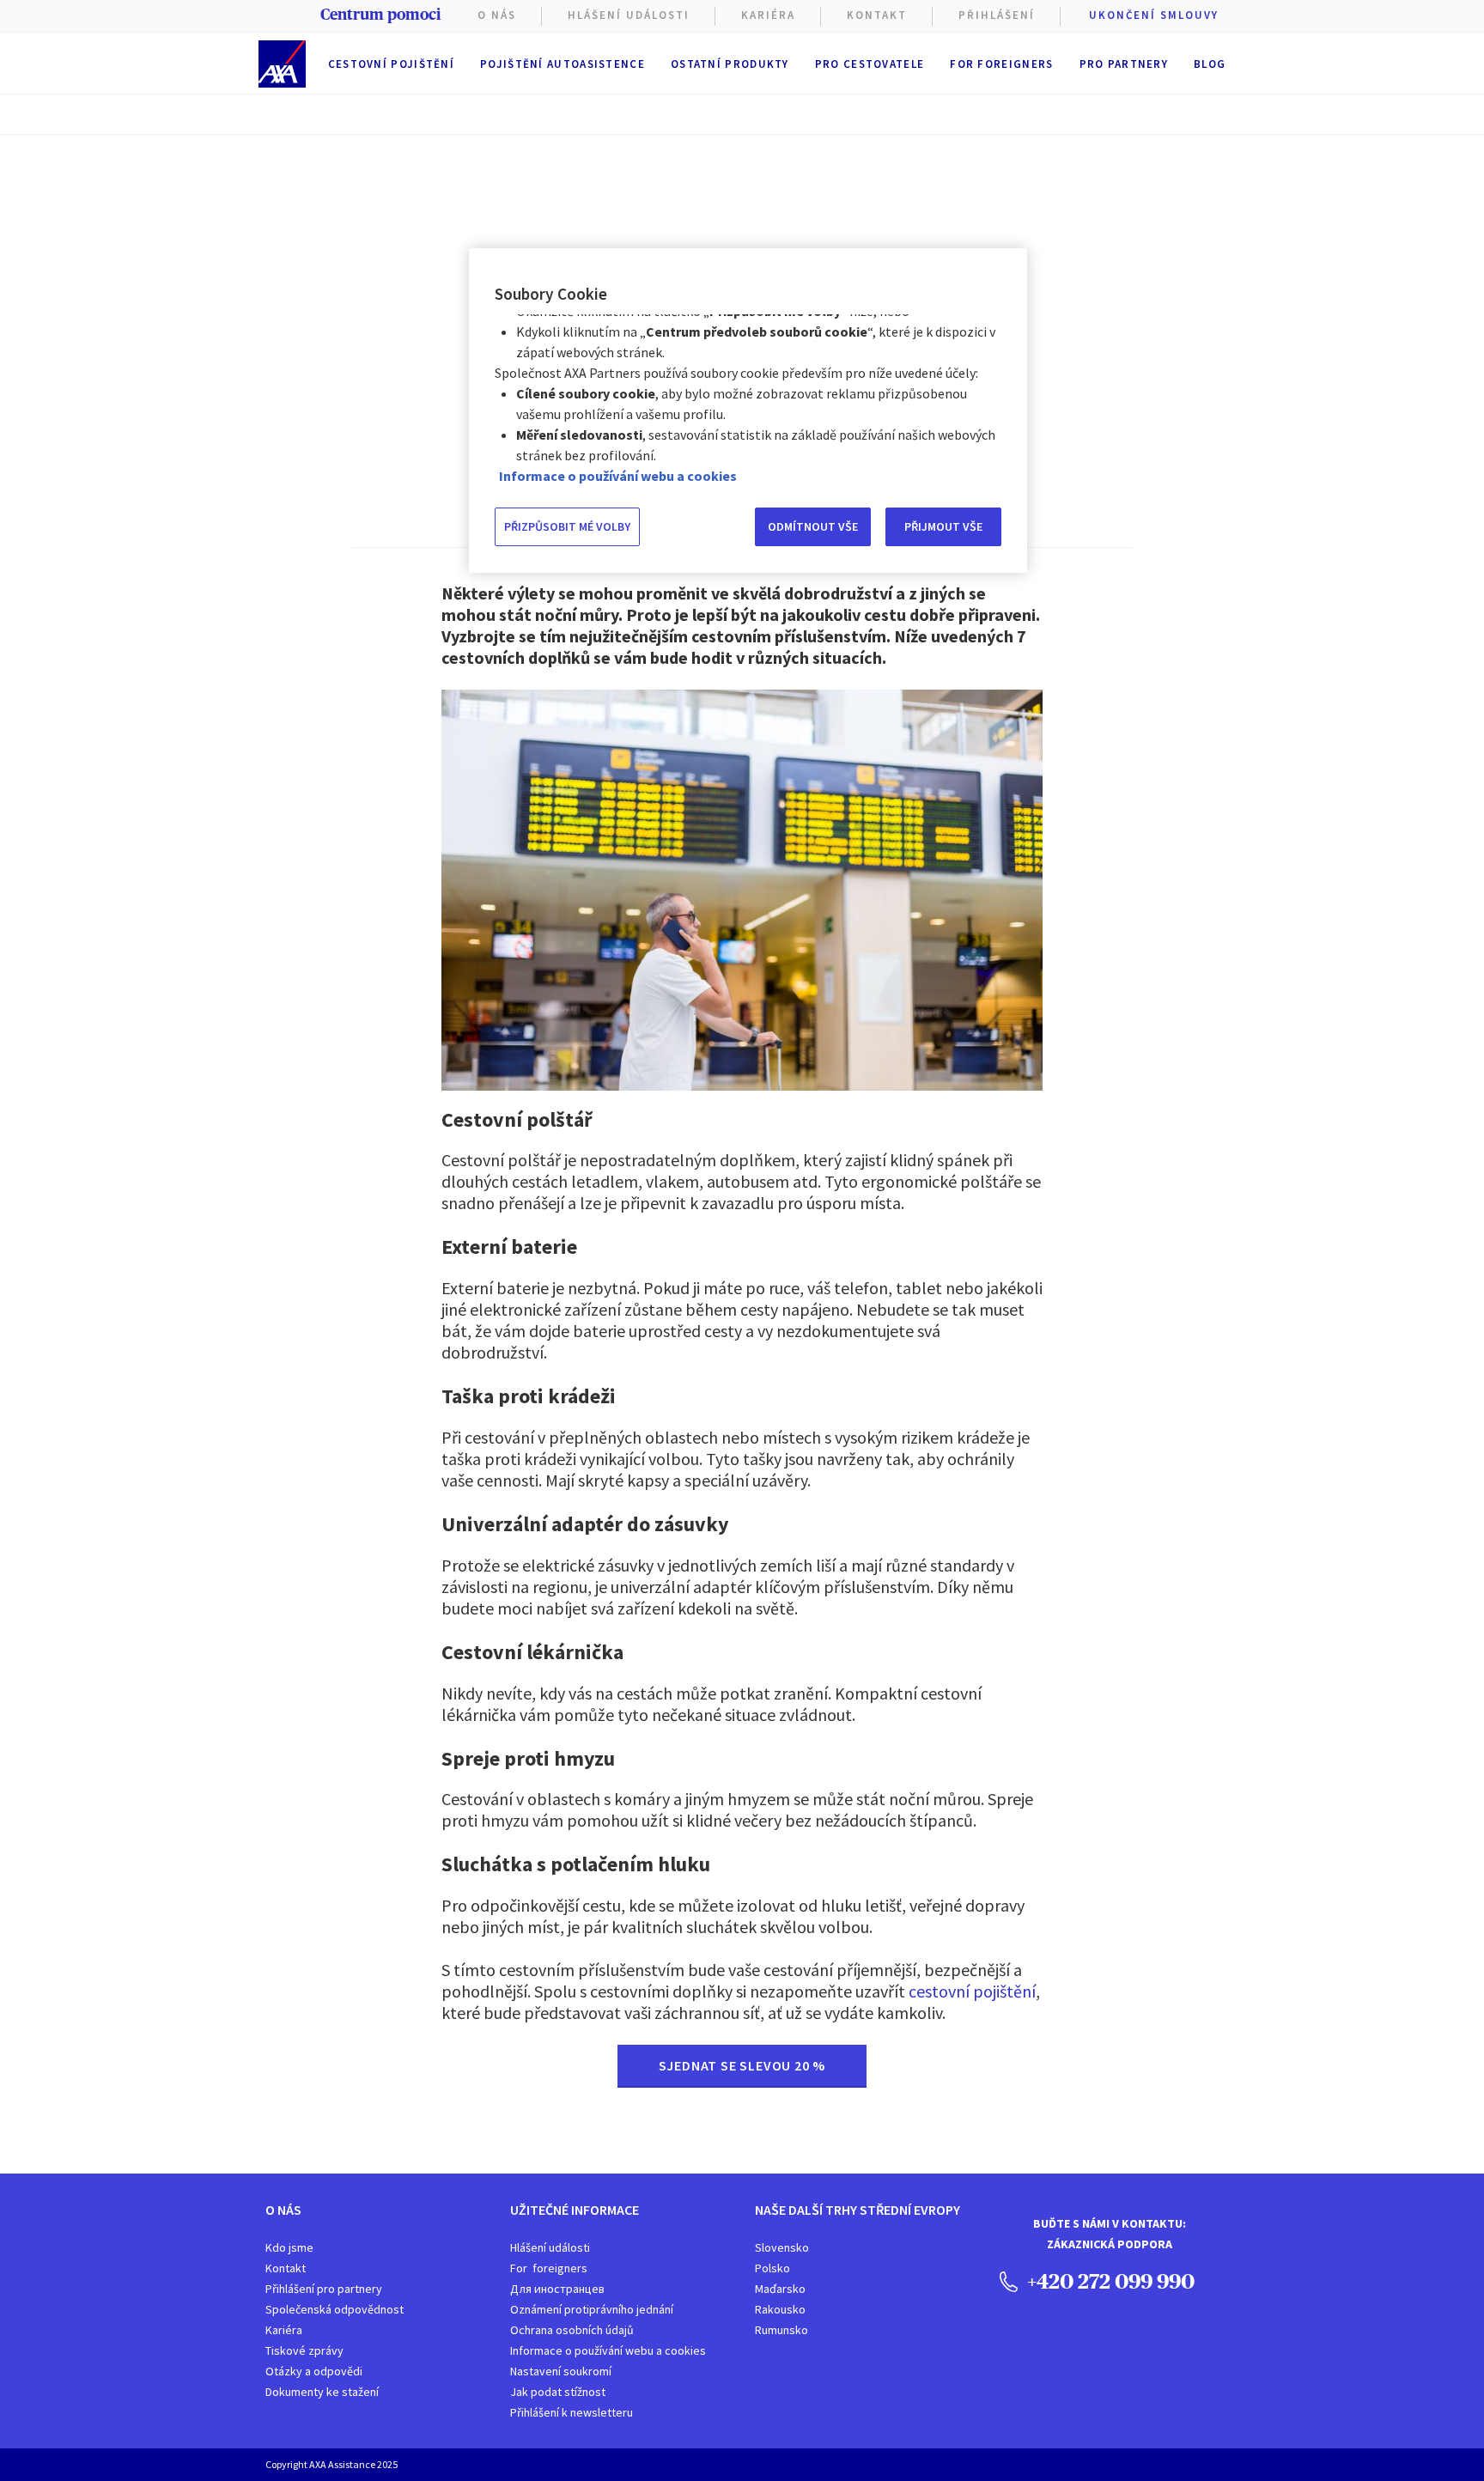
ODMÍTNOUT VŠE (813, 526)
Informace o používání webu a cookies (608, 2350)
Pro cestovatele (870, 64)
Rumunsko (782, 2330)
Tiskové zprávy (304, 2350)
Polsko (772, 2268)
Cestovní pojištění (391, 64)
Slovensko (782, 2247)
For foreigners (1001, 64)
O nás (497, 15)
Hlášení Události (629, 15)
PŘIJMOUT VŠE (943, 526)
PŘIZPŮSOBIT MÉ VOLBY (567, 526)
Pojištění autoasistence (563, 64)
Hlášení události (550, 2247)
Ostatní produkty (730, 64)
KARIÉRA (768, 15)
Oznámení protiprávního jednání (592, 2309)
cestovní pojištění (972, 1991)
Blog (1210, 64)
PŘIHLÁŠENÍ (997, 15)
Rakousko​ (780, 2309)
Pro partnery (1124, 64)
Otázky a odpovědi (314, 2371)
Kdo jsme (289, 2247)
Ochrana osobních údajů (572, 2330)
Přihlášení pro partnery (324, 2289)
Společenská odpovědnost (335, 2309)
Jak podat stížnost (558, 2392)
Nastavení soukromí (561, 2371)
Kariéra (284, 2330)
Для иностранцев (557, 2289)
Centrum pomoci (380, 15)
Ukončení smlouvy (1154, 15)
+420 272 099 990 (1109, 2281)
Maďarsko (780, 2289)
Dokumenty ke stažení (322, 2392)
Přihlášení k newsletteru (572, 2412)
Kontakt (877, 15)
